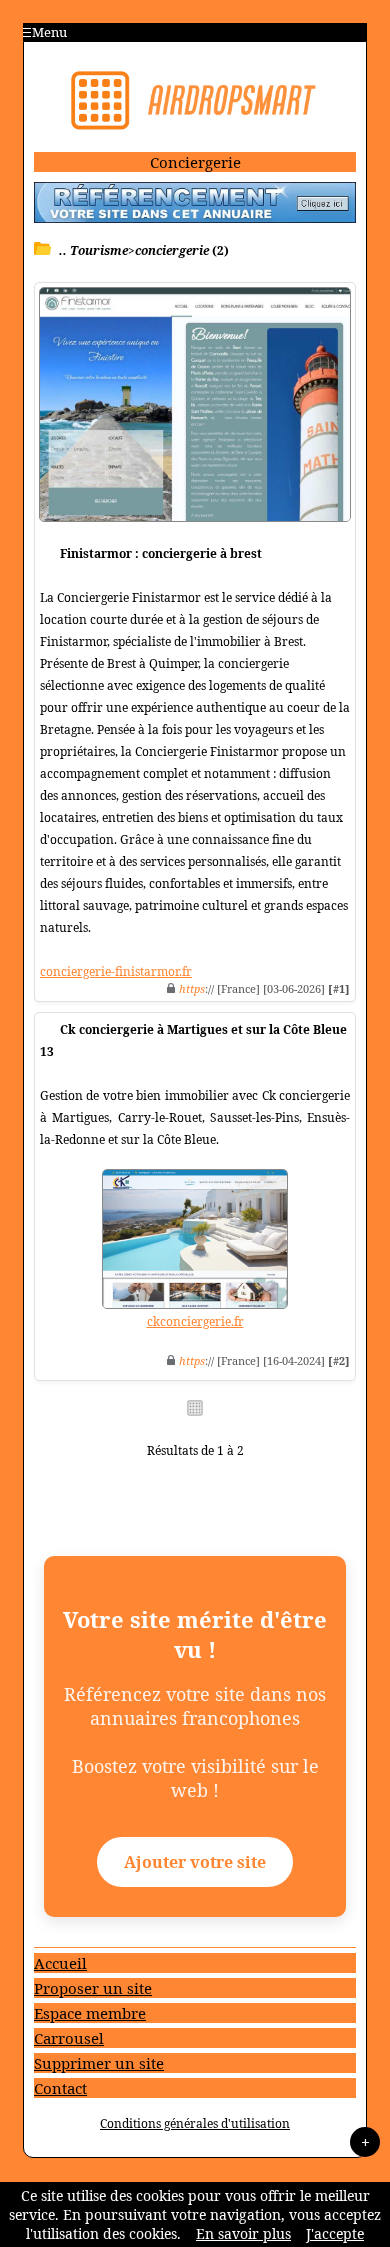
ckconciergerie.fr (195, 1321)
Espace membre (90, 2013)
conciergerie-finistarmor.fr (116, 971)
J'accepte (335, 2233)
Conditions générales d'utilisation (195, 2123)
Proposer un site (93, 1988)
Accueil (60, 1963)
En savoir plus (243, 2233)
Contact (60, 2088)
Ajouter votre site (195, 1862)
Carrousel (69, 2038)
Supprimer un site (99, 2063)
